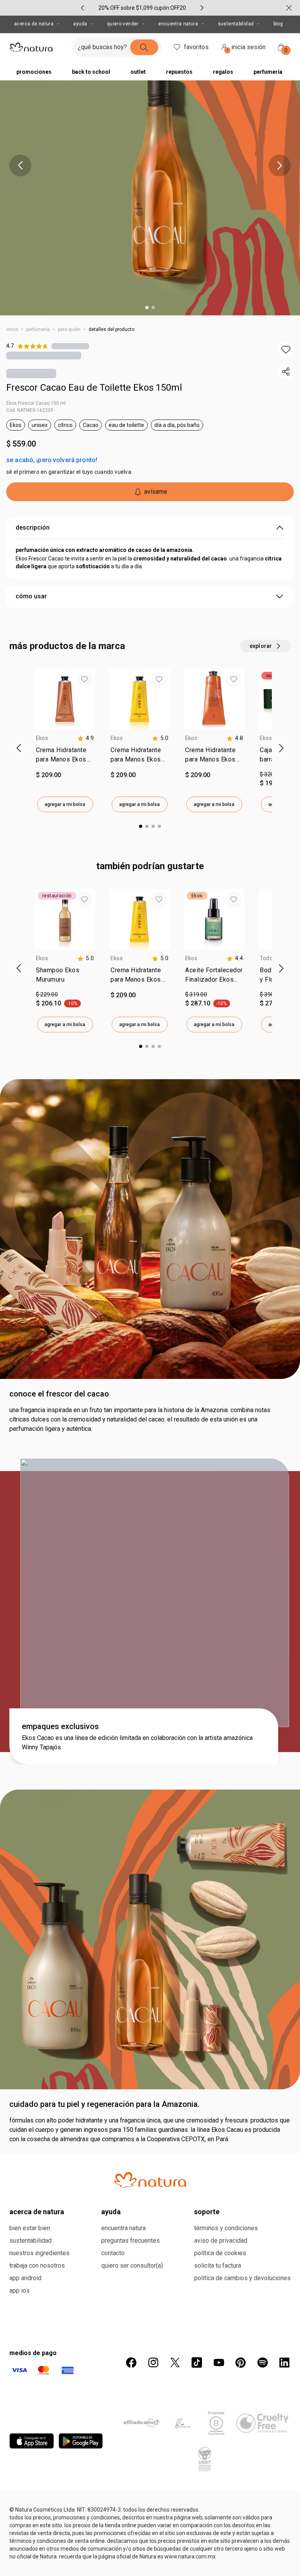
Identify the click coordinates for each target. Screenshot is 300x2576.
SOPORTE (207, 2212)
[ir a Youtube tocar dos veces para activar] (219, 2363)
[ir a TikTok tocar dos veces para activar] (197, 2363)
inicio (12, 329)
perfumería (38, 329)
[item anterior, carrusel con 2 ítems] (20, 165)
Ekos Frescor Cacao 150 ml (36, 403)
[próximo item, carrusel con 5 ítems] (202, 8)
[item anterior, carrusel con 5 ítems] (82, 8)
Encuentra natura (123, 2228)
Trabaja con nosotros (37, 2266)
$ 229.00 (47, 994)
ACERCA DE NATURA (34, 24)
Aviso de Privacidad (221, 2241)
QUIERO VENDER (123, 24)
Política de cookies (220, 2253)
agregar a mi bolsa (65, 804)
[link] (65, 756)
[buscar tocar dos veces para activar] (144, 47)
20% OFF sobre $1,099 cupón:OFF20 (142, 8)
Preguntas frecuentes (130, 2241)
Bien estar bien (30, 2228)
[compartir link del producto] (286, 372)
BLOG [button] (278, 24)
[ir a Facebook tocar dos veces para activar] (131, 2363)
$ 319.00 (196, 994)
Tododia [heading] (270, 958)
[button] (286, 350)
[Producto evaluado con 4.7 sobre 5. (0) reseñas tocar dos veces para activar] (70, 346)
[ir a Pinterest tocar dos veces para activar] (241, 2363)
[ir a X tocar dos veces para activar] (175, 2363)
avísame (156, 492)
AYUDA (80, 24)
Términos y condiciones (226, 2228)
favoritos (196, 47)
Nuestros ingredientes (39, 2253)
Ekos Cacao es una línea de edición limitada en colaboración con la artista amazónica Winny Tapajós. (137, 1743)
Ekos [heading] (42, 738)
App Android (25, 2278)
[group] (142, 8)
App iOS (20, 2290)
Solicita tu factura (218, 2266)
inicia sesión (246, 48)
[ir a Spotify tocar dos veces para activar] (262, 2363)
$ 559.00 (21, 444)
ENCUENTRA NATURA (178, 24)
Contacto (113, 2253)
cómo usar (31, 596)
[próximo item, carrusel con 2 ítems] (280, 165)
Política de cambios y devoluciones (242, 2278)
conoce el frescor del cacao (59, 1394)
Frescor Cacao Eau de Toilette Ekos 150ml (94, 388)
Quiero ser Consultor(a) (132, 2266)
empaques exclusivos (60, 1726)
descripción (33, 527)
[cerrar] (289, 8)
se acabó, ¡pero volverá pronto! (52, 460)
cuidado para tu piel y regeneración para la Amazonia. (104, 2104)
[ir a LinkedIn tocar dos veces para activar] (284, 2363)
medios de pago (33, 2353)
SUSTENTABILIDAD (236, 24)
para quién (69, 329)
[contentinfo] (86, 738)
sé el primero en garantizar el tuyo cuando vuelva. (69, 472)
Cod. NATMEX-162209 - (31, 410)
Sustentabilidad (30, 2241)
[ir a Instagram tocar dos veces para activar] (153, 2363)
